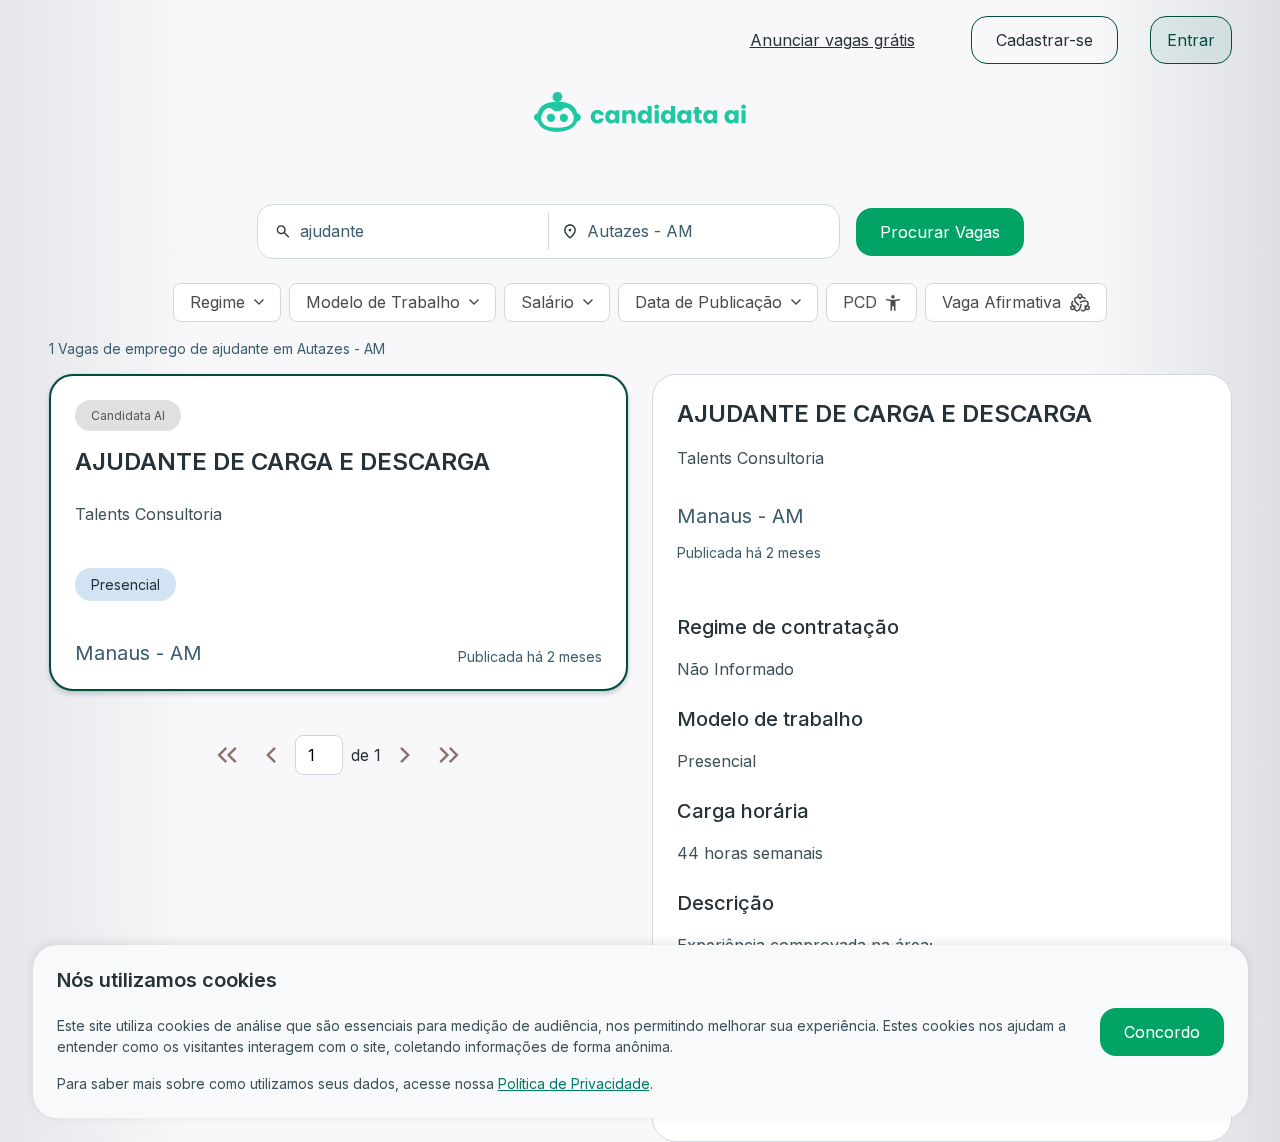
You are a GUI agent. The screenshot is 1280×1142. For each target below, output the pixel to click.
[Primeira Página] (227, 755)
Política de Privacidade (574, 1083)
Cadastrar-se (1044, 40)
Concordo (1162, 1032)
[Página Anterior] (271, 755)
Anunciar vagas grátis (832, 40)
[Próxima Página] (405, 755)
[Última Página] (449, 755)
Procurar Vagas (940, 232)
